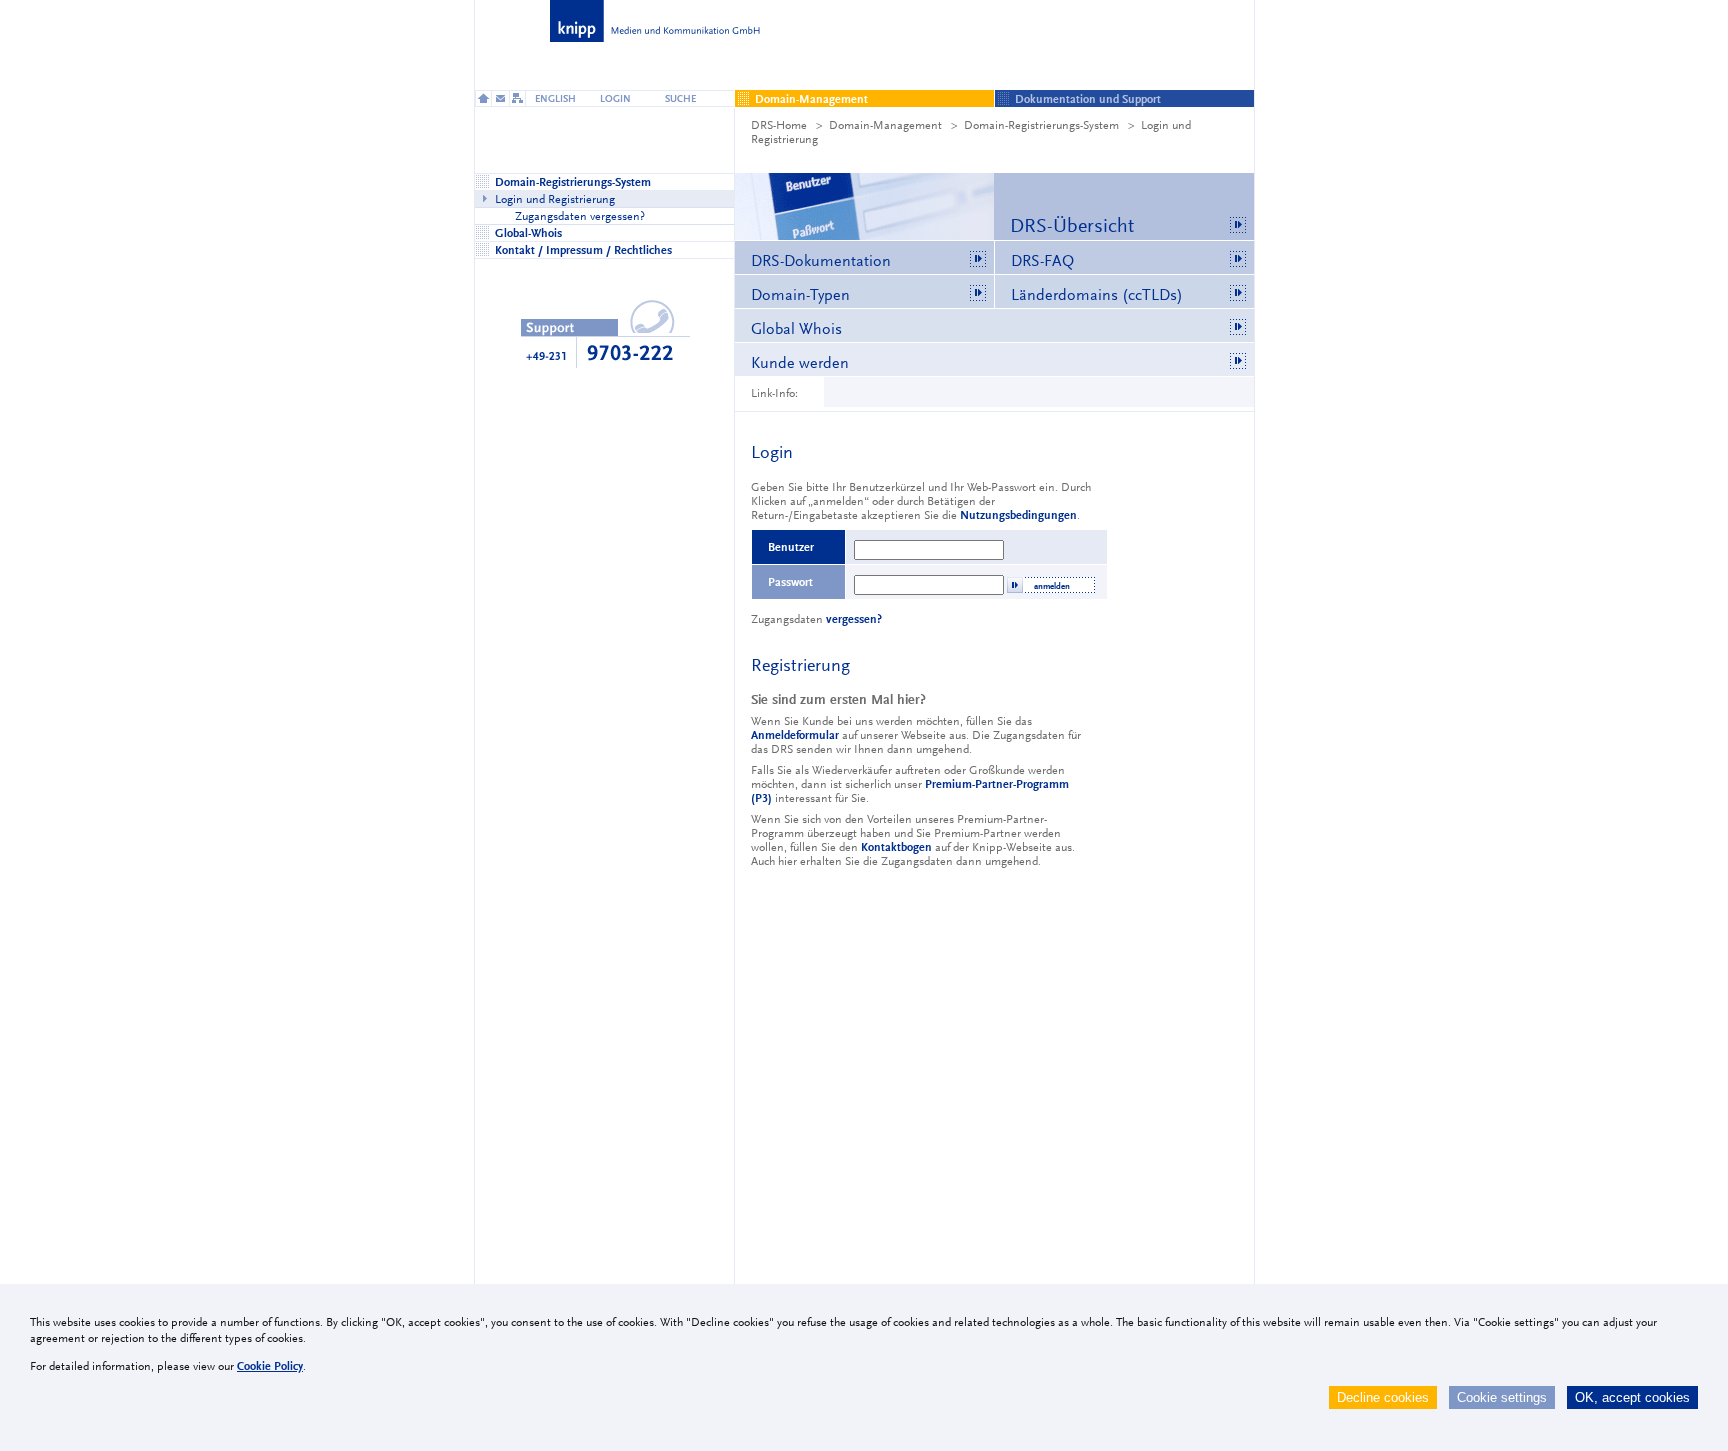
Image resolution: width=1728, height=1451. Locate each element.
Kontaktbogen (896, 847)
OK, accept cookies (1632, 1397)
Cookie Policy (270, 1366)
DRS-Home (779, 125)
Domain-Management (885, 125)
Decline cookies (1383, 1397)
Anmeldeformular (795, 735)
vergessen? (854, 619)
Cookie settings (1502, 1397)
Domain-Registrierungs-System (1041, 125)
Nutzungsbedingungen (1018, 515)
